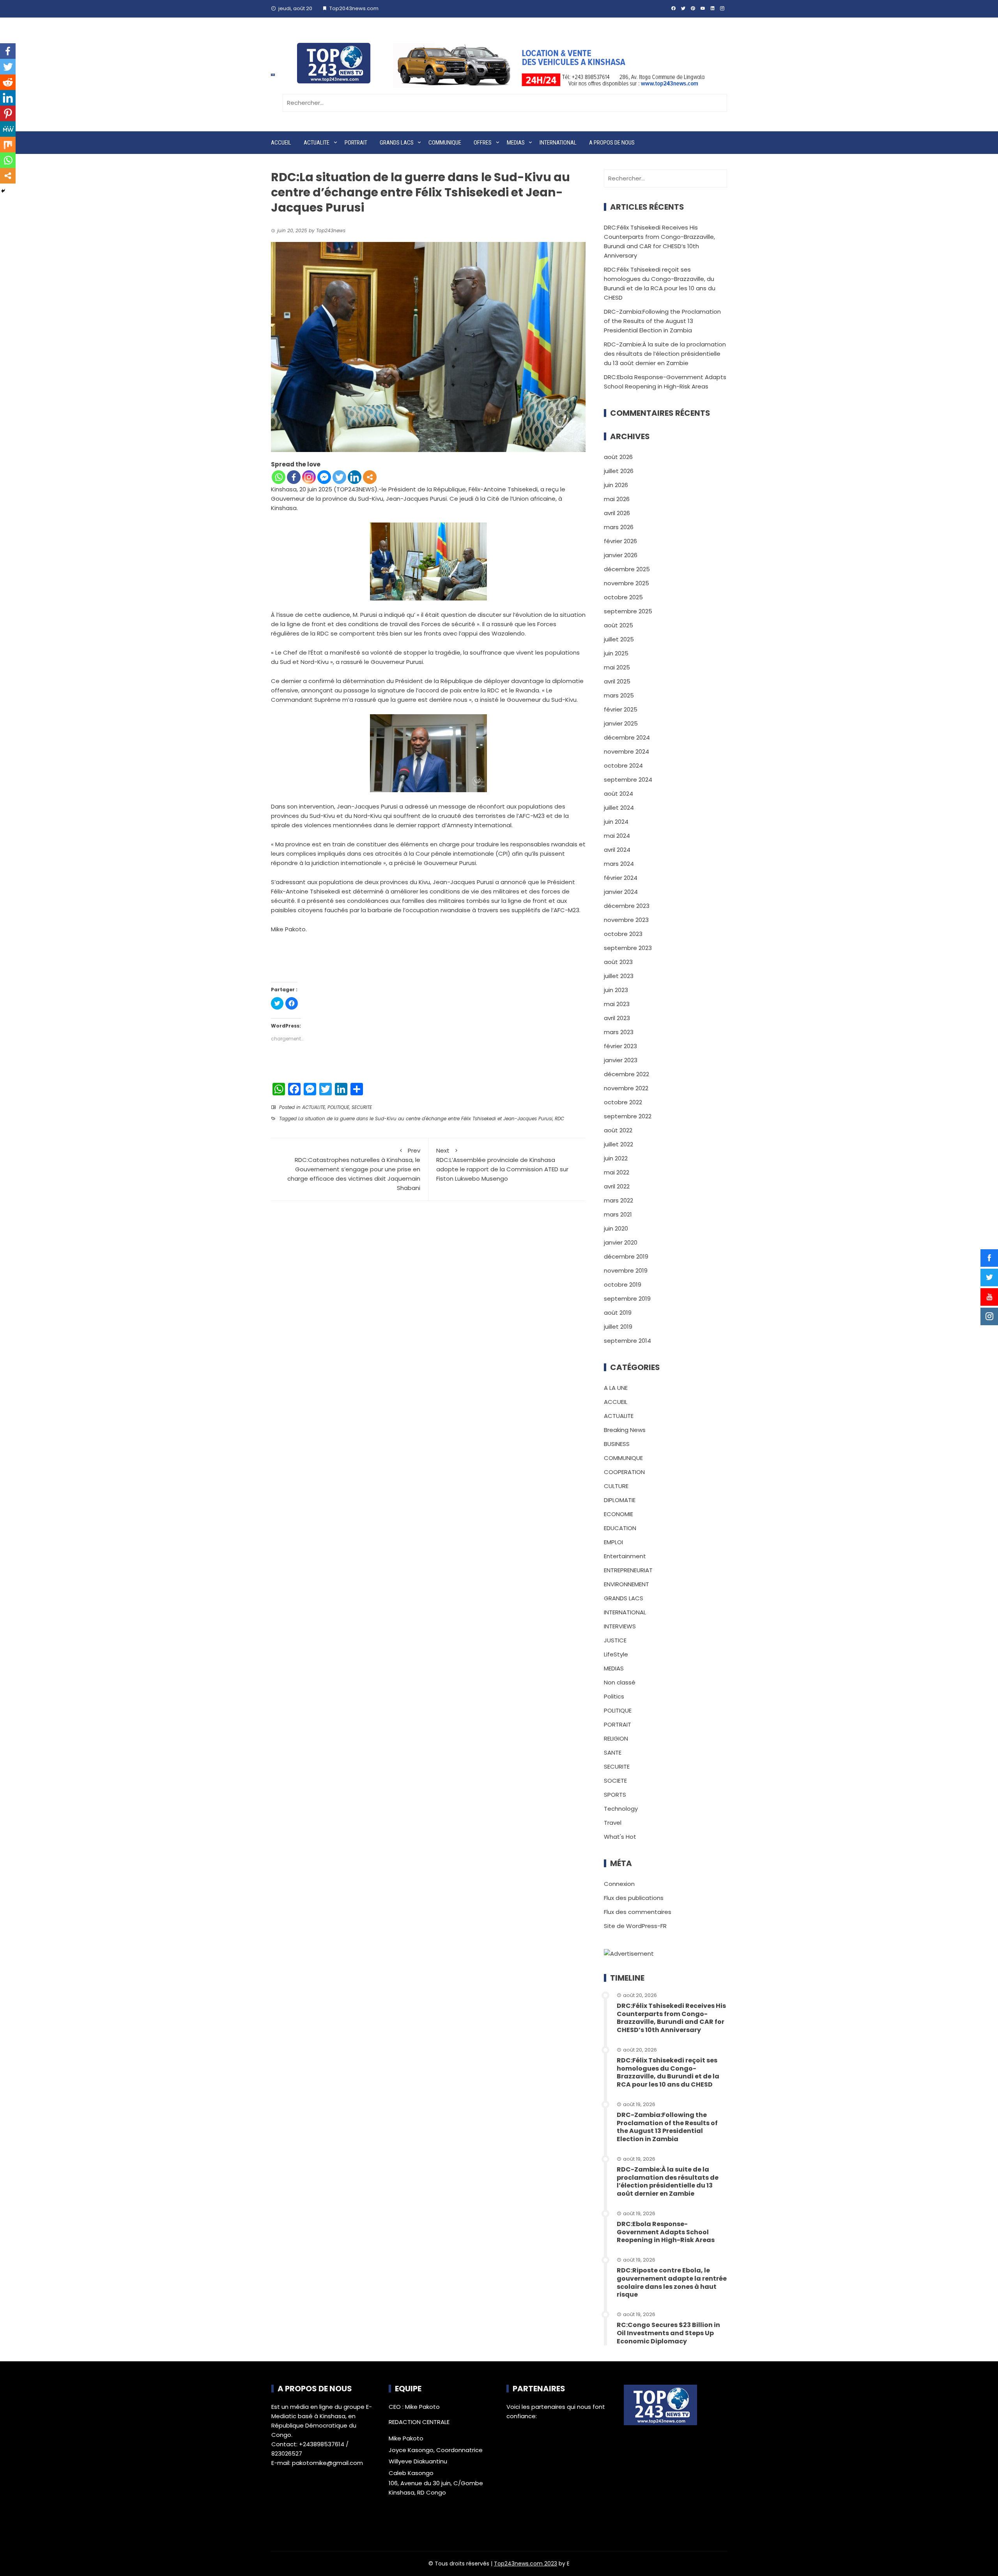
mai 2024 (617, 836)
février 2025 (621, 709)
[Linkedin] (355, 477)
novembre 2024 (626, 751)
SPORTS (615, 1795)
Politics (614, 1696)
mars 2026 (619, 527)
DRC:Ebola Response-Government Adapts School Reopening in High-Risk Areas (666, 2232)
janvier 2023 (621, 1060)
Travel (613, 1823)
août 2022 (618, 1130)
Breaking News (625, 1430)
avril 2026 (617, 513)
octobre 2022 (623, 1102)
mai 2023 (617, 1004)
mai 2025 (617, 667)
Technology (621, 1809)
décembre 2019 (626, 1256)
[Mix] (8, 145)
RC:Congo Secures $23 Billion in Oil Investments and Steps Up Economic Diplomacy (668, 2333)
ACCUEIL (281, 143)
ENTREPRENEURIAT (628, 1570)
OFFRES (483, 143)
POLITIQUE (338, 1107)
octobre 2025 (623, 597)
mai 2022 (617, 1172)
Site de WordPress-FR (635, 1926)
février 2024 (621, 878)
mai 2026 (617, 499)
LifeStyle (616, 1654)
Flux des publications (634, 1898)
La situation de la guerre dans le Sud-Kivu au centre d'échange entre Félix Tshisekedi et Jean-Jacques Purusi (425, 1119)
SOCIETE (615, 1781)
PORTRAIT (356, 143)
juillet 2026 (619, 471)
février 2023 (620, 1046)
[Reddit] (8, 82)
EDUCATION (620, 1528)
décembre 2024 (627, 737)
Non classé (620, 1682)
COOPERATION (624, 1472)
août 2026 (618, 457)
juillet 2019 (618, 1327)
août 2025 (618, 625)
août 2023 (618, 962)
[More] (370, 477)
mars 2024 (619, 864)
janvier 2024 (621, 892)
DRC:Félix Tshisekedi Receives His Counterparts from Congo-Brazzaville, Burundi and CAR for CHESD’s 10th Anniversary (671, 2018)
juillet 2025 (619, 639)
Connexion (619, 1884)
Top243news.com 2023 (526, 2564)
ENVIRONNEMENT (626, 1584)
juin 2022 (616, 1158)
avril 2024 (617, 850)
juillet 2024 (619, 808)
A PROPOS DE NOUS (612, 143)
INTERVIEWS (620, 1626)
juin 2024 (616, 822)
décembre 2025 (627, 569)
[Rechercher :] (505, 103)
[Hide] (3, 191)
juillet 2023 (619, 976)
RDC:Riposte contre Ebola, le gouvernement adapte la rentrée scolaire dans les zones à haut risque (672, 2282)
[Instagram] (309, 477)
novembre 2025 (626, 583)
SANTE (613, 1752)
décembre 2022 (626, 1074)
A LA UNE (616, 1388)
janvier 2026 (621, 555)
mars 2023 (619, 1032)
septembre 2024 (628, 780)
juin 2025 (616, 653)
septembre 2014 (627, 1341)
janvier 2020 (621, 1242)
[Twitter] (339, 477)
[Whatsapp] (279, 477)
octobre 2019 (623, 1284)
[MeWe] (8, 129)
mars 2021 (618, 1214)
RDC (559, 1119)
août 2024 (618, 794)
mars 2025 (619, 695)
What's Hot (620, 1837)
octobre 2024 (623, 765)
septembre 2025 (628, 611)
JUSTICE (615, 1640)
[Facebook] (294, 477)
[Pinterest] (8, 113)
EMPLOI (613, 1542)
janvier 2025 (621, 723)
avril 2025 (617, 681)
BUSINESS (617, 1444)
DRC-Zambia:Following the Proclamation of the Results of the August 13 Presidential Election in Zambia (662, 321)
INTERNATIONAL (558, 143)
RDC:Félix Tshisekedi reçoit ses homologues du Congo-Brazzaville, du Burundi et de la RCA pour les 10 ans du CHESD (668, 2072)
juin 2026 (616, 485)
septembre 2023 (628, 948)
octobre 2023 (623, 934)
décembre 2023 (627, 906)
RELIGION (616, 1738)
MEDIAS (516, 143)
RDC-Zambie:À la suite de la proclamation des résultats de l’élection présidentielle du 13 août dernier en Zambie (665, 354)
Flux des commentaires (638, 1912)
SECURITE (362, 1107)
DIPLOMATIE (620, 1500)
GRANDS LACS (397, 143)
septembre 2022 (628, 1116)
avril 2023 (617, 1018)
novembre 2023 (626, 920)
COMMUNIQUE (445, 143)
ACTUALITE (317, 143)
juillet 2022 (618, 1144)
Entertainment (625, 1556)
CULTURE (616, 1486)
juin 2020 (616, 1228)
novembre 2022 (626, 1088)
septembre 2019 (627, 1299)
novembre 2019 (626, 1270)
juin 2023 (616, 990)
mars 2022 (618, 1200)
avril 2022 (617, 1186)
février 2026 (620, 541)
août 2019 (618, 1313)
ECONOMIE (618, 1514)
